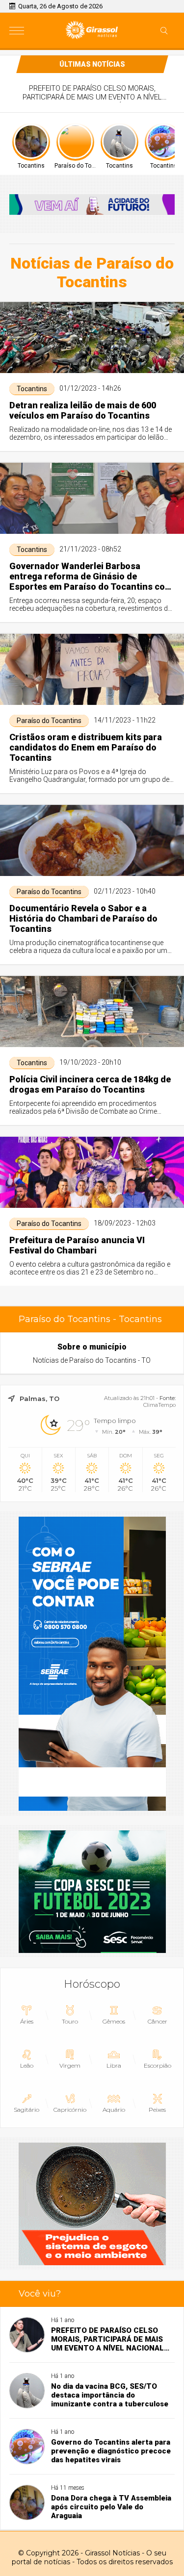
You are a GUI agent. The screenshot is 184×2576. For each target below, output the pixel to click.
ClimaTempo (159, 1405)
